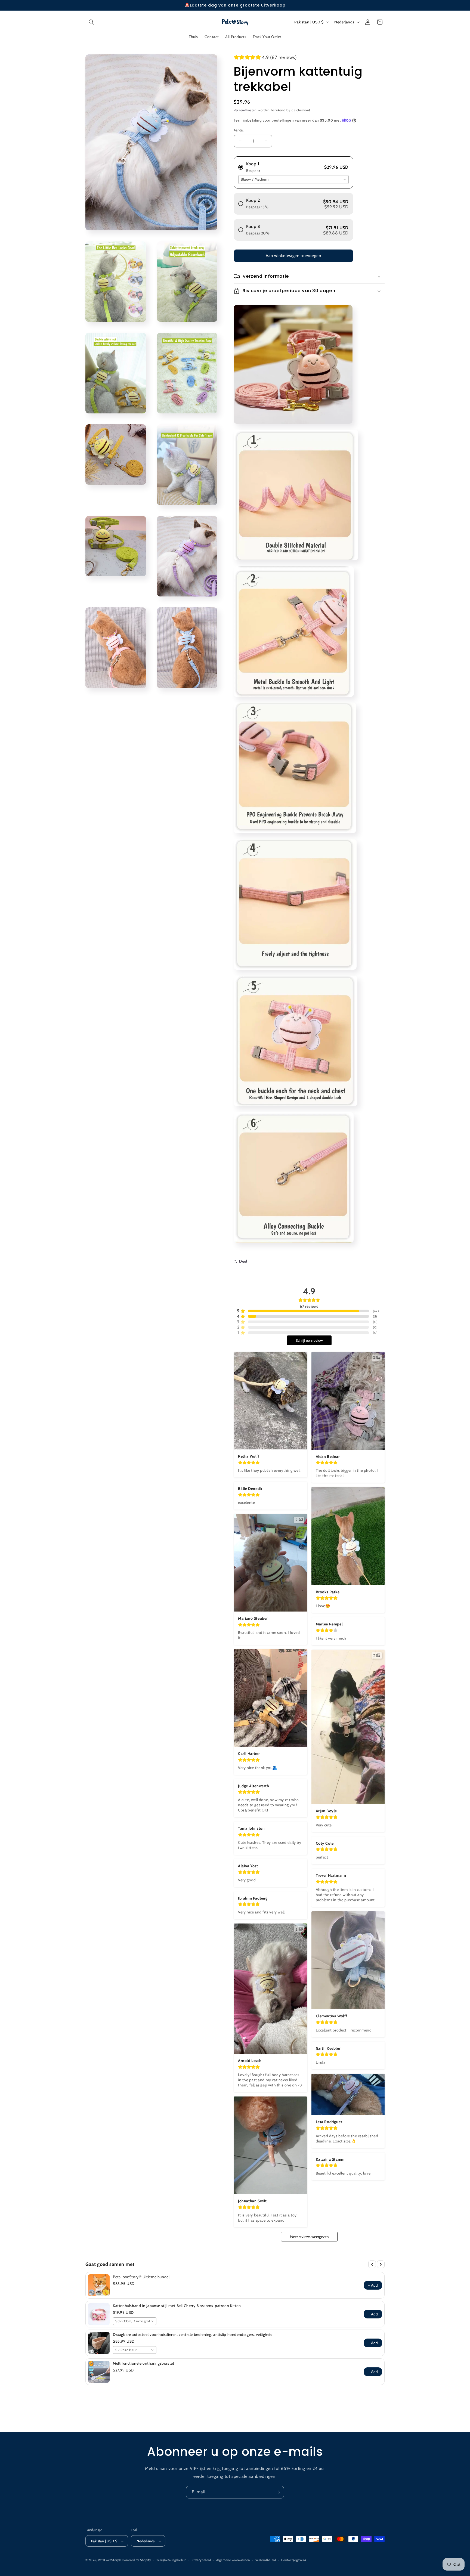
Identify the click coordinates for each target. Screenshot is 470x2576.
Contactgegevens (294, 2560)
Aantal (239, 130)
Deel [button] (243, 1261)
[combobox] (293, 180)
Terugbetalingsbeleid (171, 2560)
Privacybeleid (201, 2560)
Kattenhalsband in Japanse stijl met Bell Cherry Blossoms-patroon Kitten (177, 2306)
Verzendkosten (245, 110)
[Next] (381, 2264)
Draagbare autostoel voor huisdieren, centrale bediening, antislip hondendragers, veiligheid (193, 2334)
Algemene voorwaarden (233, 2560)
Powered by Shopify (137, 2560)
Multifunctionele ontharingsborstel (143, 2363)
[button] (91, 22)
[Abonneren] (278, 2492)
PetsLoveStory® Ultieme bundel (141, 2277)
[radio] (293, 165)
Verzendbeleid (266, 2560)
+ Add (373, 2285)
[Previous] (372, 2264)
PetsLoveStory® (110, 2560)
